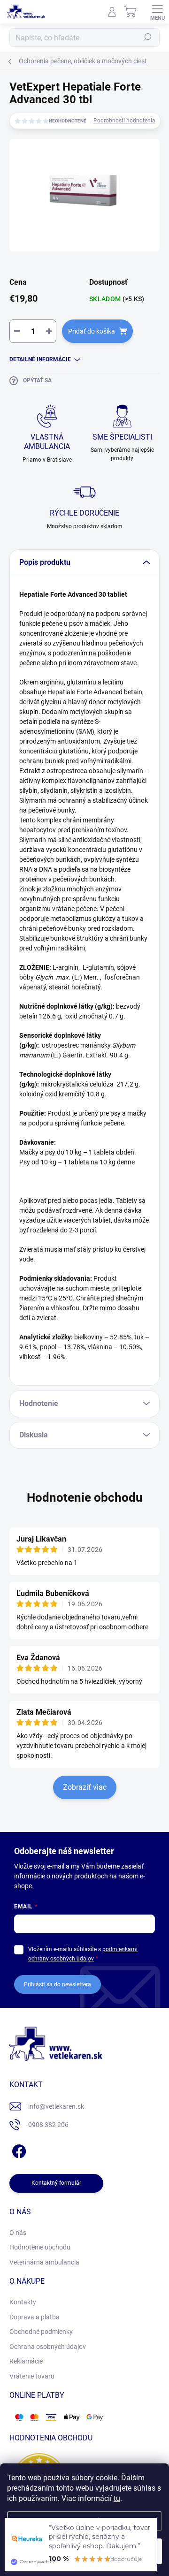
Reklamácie (26, 2361)
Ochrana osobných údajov (48, 2347)
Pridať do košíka (92, 331)
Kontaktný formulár (56, 2183)
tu (117, 2498)
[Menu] (157, 12)
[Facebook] (18, 2150)
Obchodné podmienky (41, 2332)
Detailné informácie (40, 359)
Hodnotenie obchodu (85, 1497)
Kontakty (23, 2302)
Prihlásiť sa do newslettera (58, 1984)
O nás (18, 2233)
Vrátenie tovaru (32, 2376)
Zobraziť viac (85, 1787)
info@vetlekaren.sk (56, 2106)
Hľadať (147, 38)
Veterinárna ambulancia (44, 2262)
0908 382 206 (48, 2125)
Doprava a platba (35, 2317)
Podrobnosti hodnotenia (124, 121)
